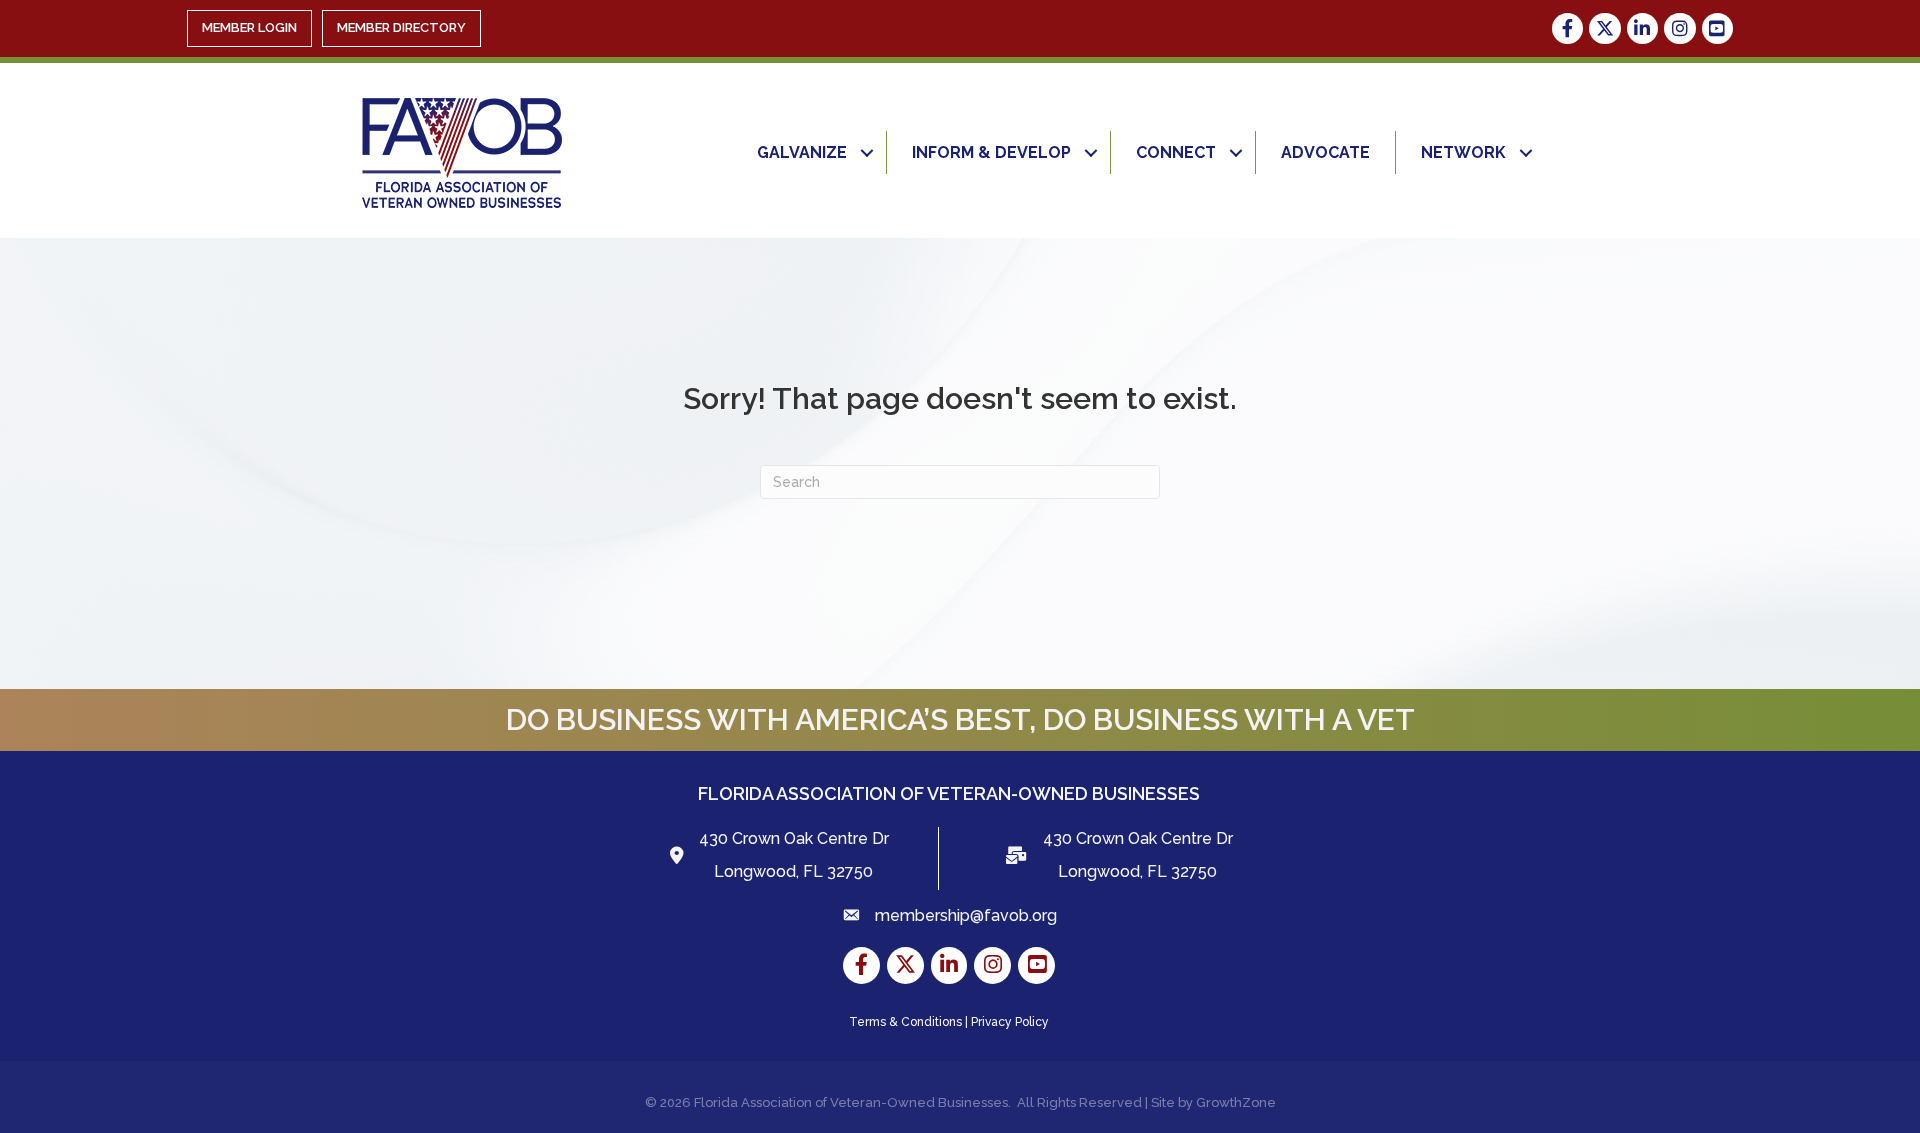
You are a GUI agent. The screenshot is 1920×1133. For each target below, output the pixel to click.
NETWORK (1463, 152)
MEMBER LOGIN (249, 27)
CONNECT (1176, 152)
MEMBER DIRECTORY (401, 27)
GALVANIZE (802, 152)
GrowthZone (1236, 1102)
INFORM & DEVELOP (991, 152)
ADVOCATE (1325, 152)
